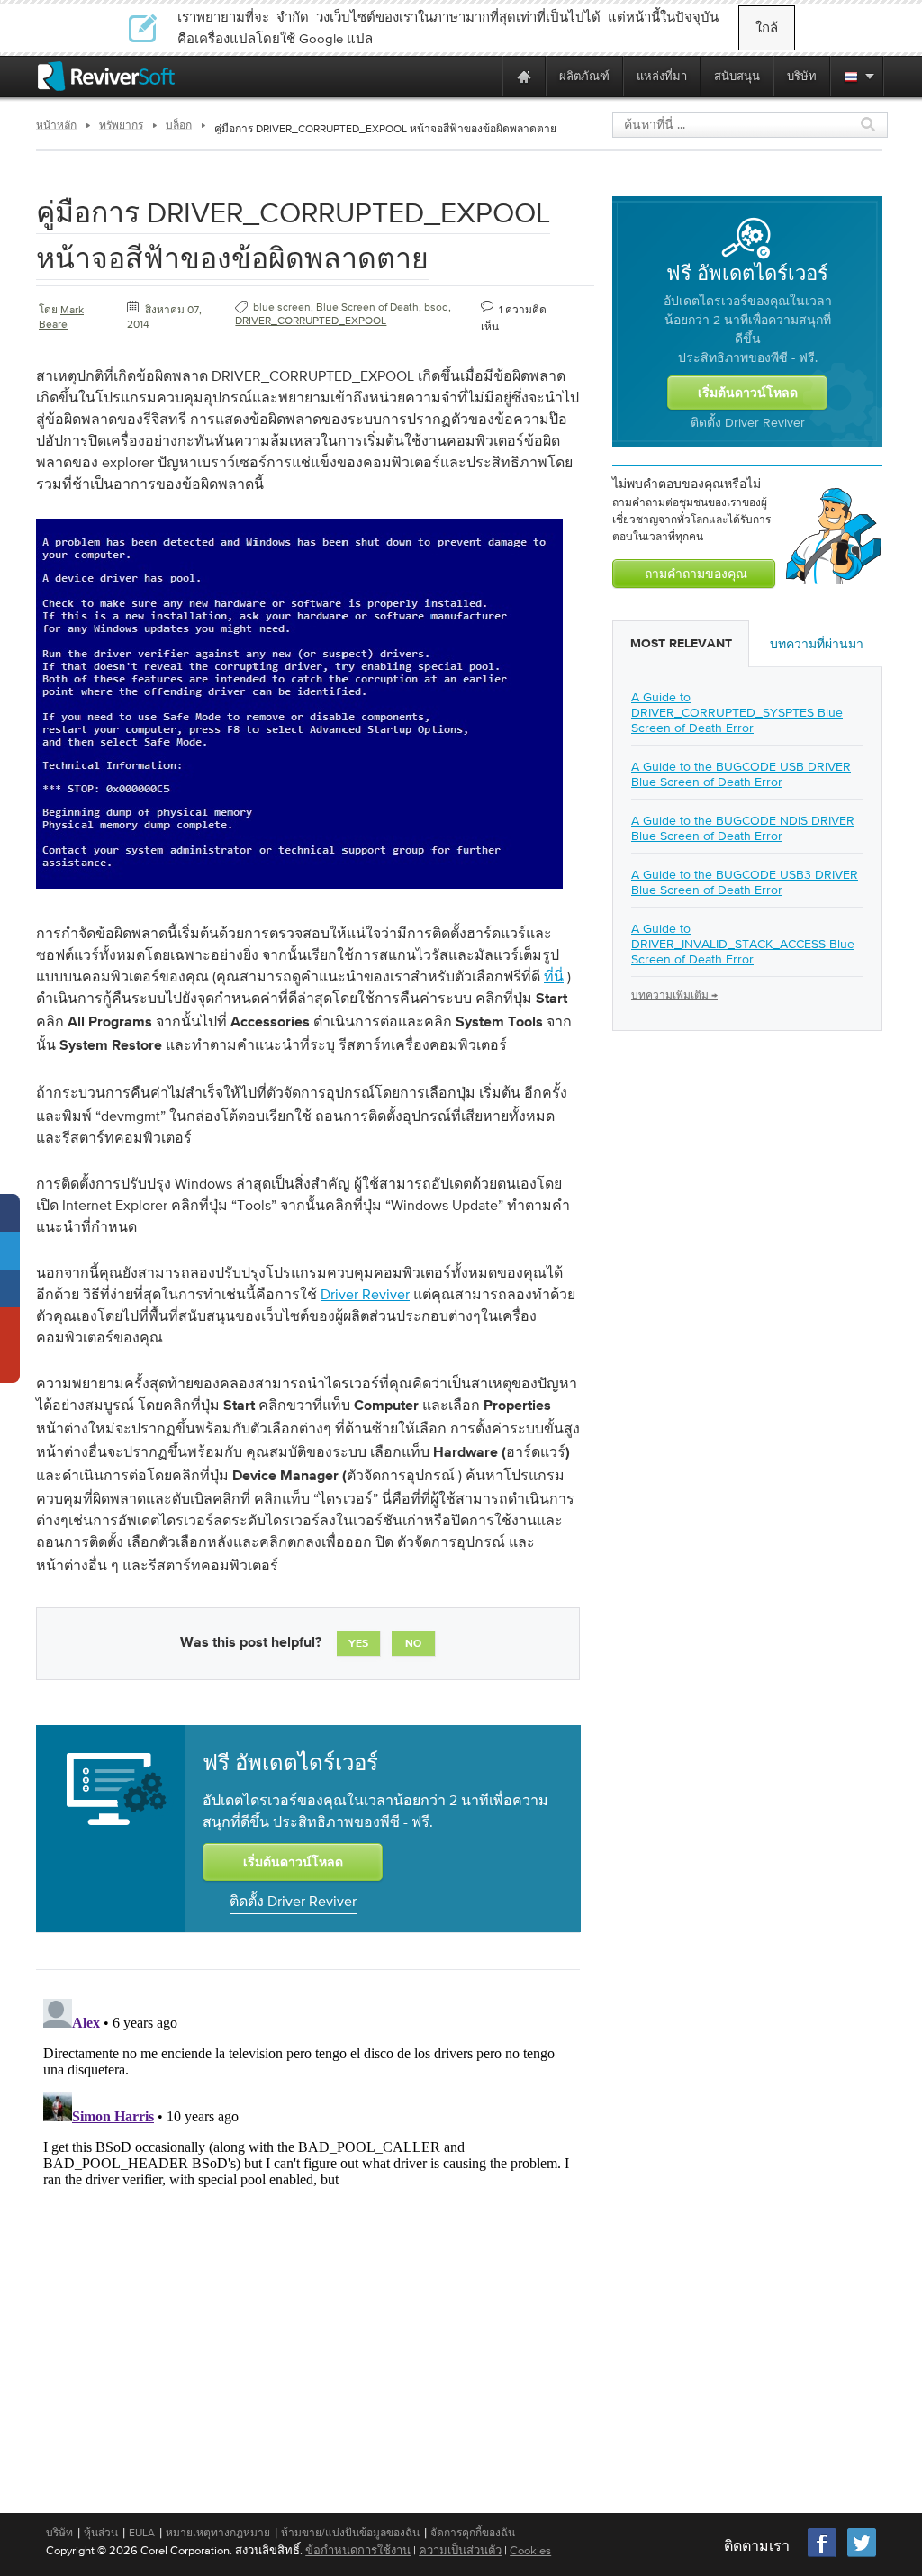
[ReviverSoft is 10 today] (484, 76)
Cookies (530, 2550)
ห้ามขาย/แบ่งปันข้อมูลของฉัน (350, 2533)
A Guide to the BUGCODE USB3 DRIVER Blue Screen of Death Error (745, 882)
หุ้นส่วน (101, 2533)
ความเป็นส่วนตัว (460, 2550)
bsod (436, 307)
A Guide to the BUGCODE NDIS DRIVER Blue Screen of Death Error (743, 828)
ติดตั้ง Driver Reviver (293, 1901)
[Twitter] (862, 2555)
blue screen (282, 307)
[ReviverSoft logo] (106, 76)
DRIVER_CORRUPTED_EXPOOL (311, 321)
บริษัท (59, 2533)
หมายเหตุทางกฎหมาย (218, 2533)
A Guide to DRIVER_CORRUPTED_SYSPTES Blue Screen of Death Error (737, 712)
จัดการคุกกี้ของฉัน (473, 2533)
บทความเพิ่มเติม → (674, 995)
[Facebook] (823, 2555)
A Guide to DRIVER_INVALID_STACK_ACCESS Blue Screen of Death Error (743, 944)
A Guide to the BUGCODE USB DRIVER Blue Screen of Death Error (741, 774)
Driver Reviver (365, 1294)
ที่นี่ (554, 976)
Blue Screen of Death (367, 307)
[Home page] (524, 76)
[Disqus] (306, 2217)
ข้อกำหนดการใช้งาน (358, 2550)
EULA (142, 2533)
